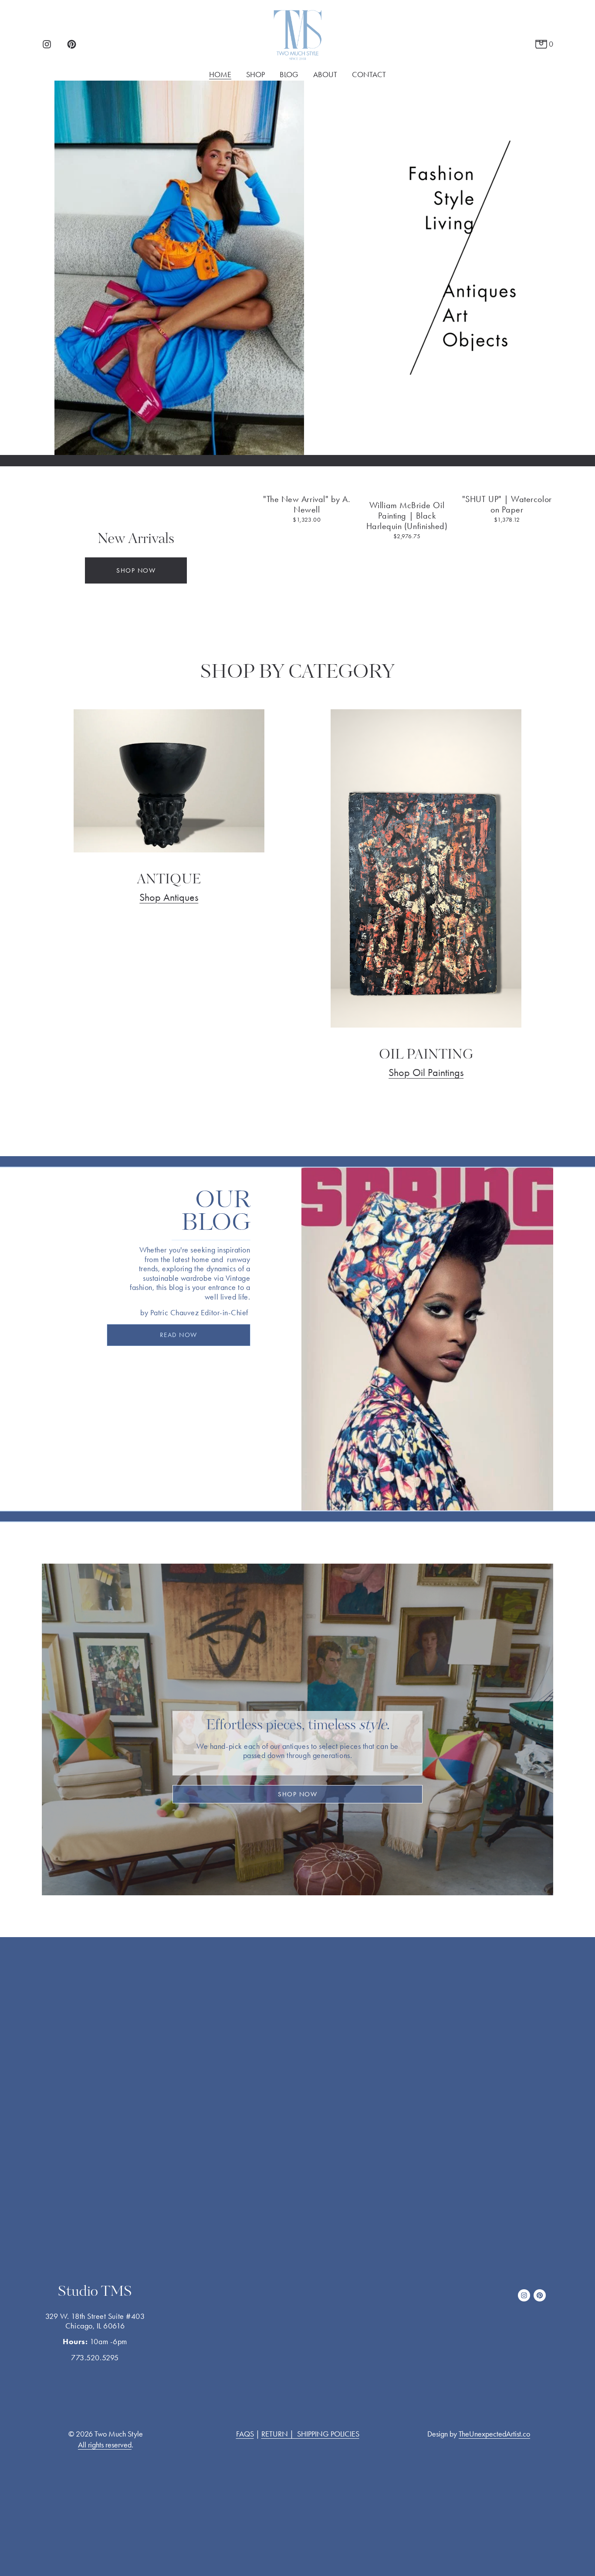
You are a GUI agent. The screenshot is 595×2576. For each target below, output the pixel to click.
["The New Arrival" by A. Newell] (307, 484)
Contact (369, 75)
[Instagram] (47, 44)
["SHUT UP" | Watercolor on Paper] (507, 484)
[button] (538, 470)
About (325, 75)
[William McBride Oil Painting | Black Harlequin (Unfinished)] (407, 487)
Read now (179, 1335)
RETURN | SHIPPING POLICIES (310, 2434)
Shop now (136, 570)
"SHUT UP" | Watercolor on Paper (507, 504)
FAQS (245, 2434)
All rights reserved (105, 2445)
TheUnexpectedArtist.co (494, 2434)
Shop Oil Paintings (426, 1072)
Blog (289, 75)
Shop (255, 75)
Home (220, 75)
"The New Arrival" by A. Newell (307, 504)
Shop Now (297, 1794)
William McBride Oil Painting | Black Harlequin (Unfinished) (407, 516)
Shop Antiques (169, 897)
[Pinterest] (72, 44)
